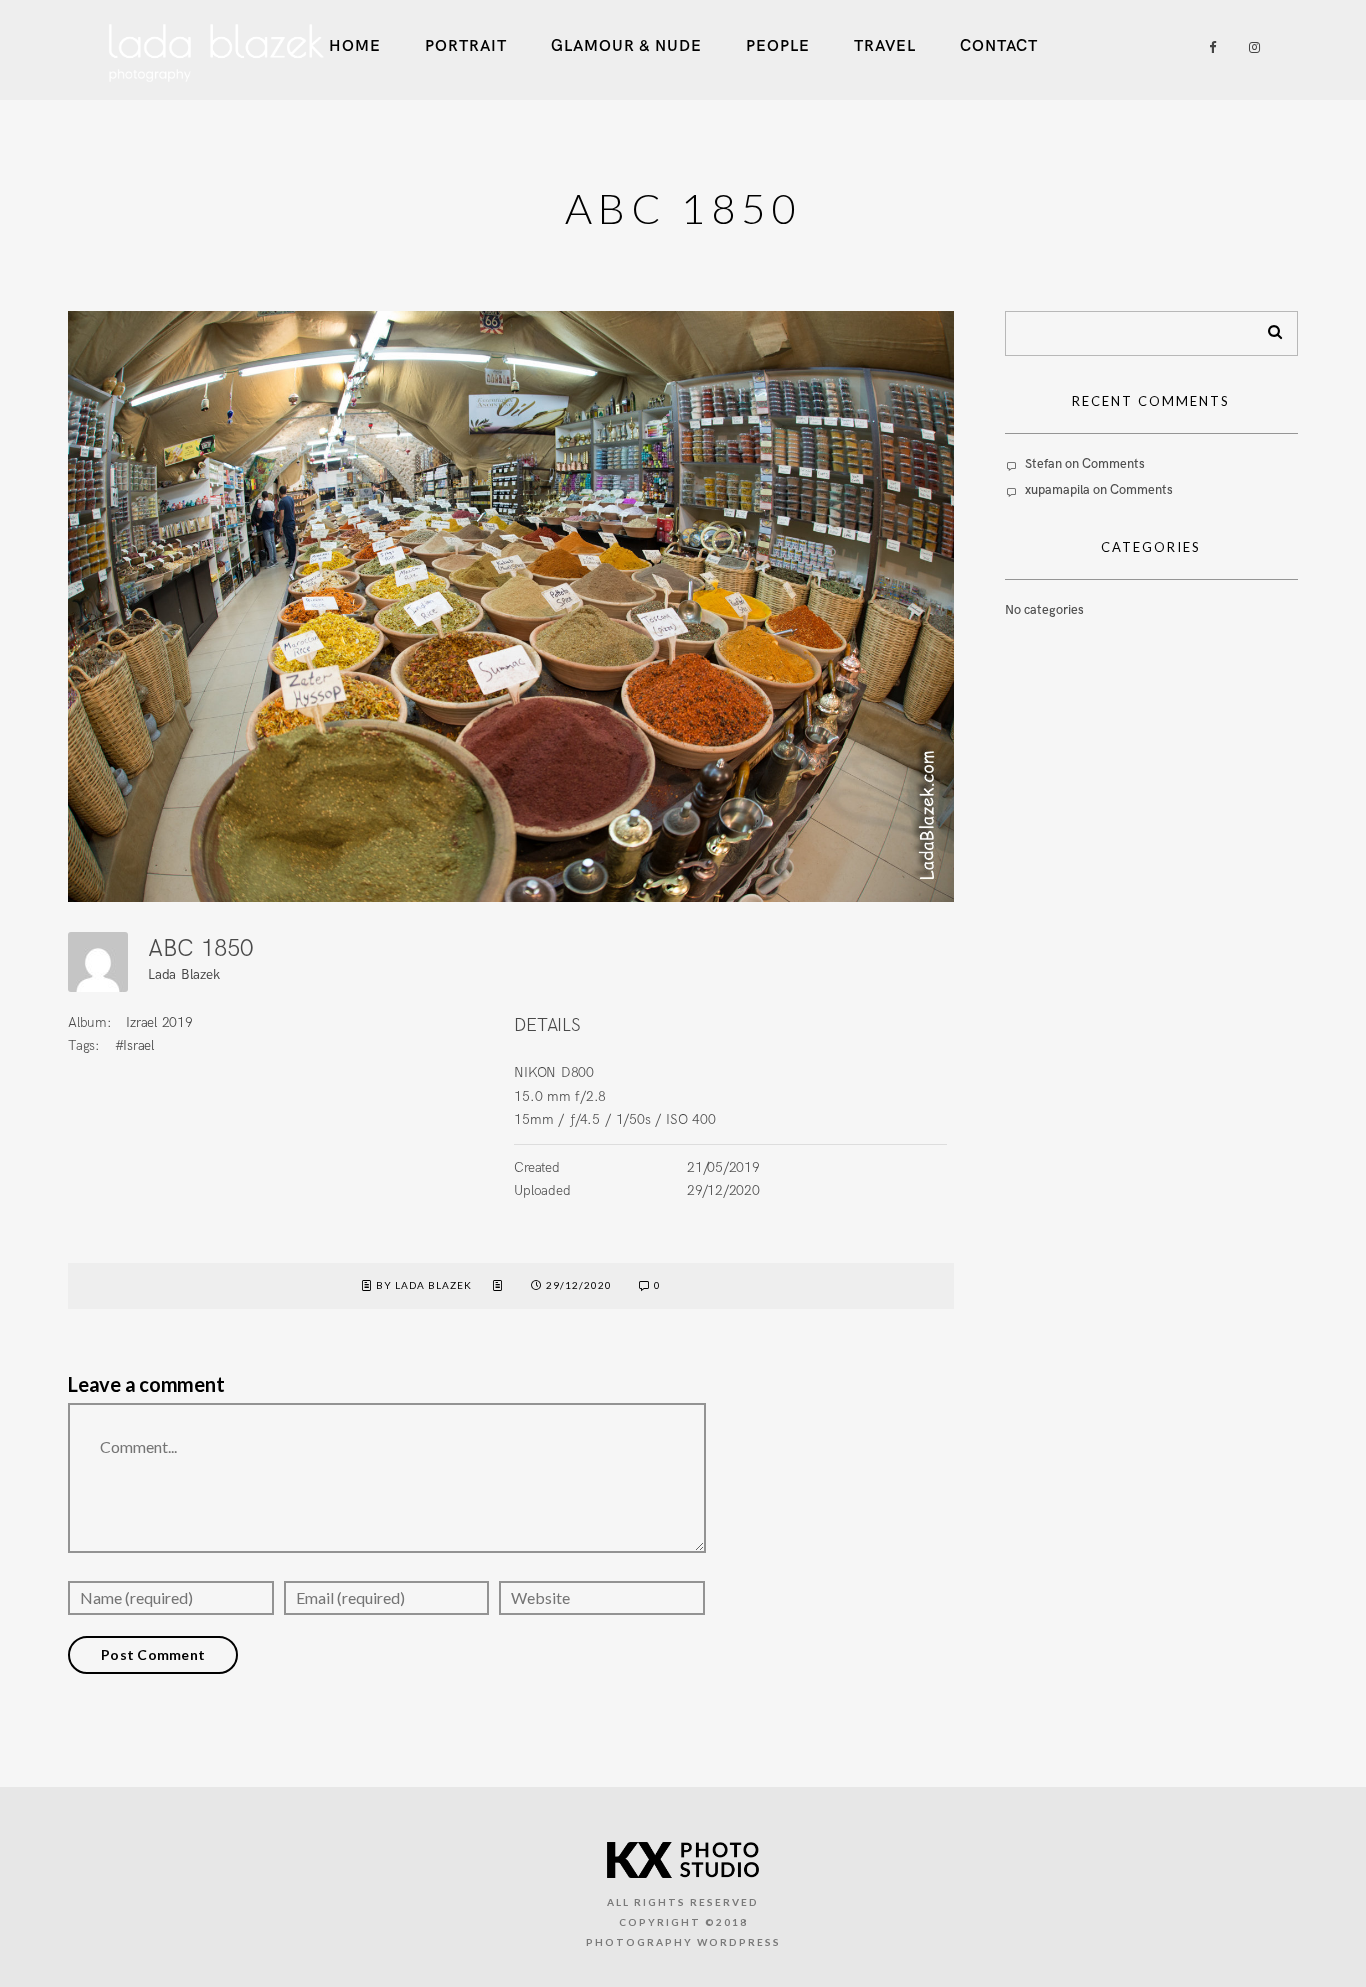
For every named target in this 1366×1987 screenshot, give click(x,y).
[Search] (1268, 328)
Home (355, 46)
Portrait (466, 46)
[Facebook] (1206, 47)
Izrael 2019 (159, 1022)
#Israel (134, 1045)
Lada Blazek (183, 974)
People (778, 46)
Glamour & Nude (626, 46)
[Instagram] (1250, 47)
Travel (885, 46)
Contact (999, 46)
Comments (1113, 464)
